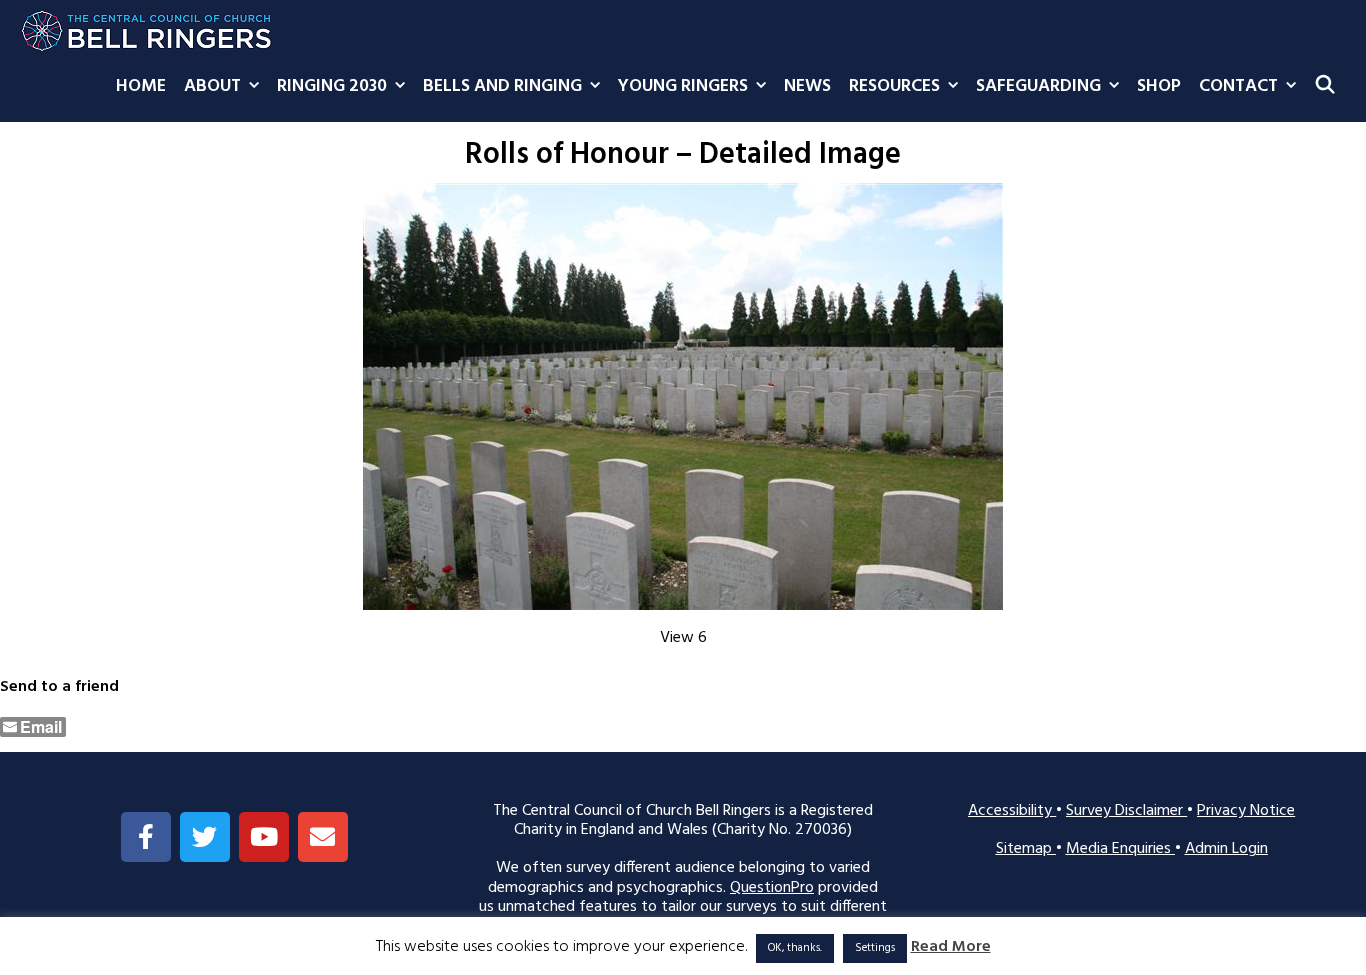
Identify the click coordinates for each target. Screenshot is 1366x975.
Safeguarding (1038, 86)
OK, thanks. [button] (795, 948)
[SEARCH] (1325, 87)
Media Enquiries (1120, 849)
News (807, 86)
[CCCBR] (147, 26)
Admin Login (1226, 849)
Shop (1159, 86)
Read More (951, 947)
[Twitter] (205, 837)
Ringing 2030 (332, 86)
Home (141, 86)
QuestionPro (772, 888)
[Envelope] (323, 837)
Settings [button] (875, 948)
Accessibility (1012, 811)
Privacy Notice (1246, 811)
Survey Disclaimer (1126, 811)
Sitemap (1026, 849)
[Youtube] (264, 837)
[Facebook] (146, 837)
